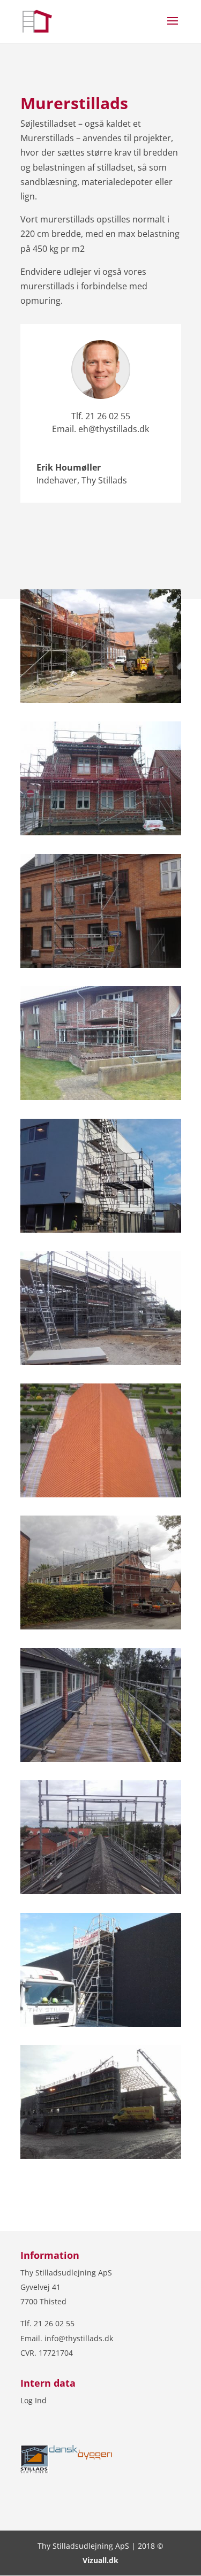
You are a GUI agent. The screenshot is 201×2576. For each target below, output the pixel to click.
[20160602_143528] (101, 1362)
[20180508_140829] (101, 2024)
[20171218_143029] (101, 2156)
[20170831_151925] (101, 1626)
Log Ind (33, 2400)
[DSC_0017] (101, 832)
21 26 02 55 (108, 416)
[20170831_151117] (101, 1891)
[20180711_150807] (101, 700)
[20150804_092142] (101, 1494)
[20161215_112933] (101, 1229)
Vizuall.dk (100, 2560)
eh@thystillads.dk (114, 429)
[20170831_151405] (101, 1759)
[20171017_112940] (101, 965)
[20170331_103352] (101, 1097)
